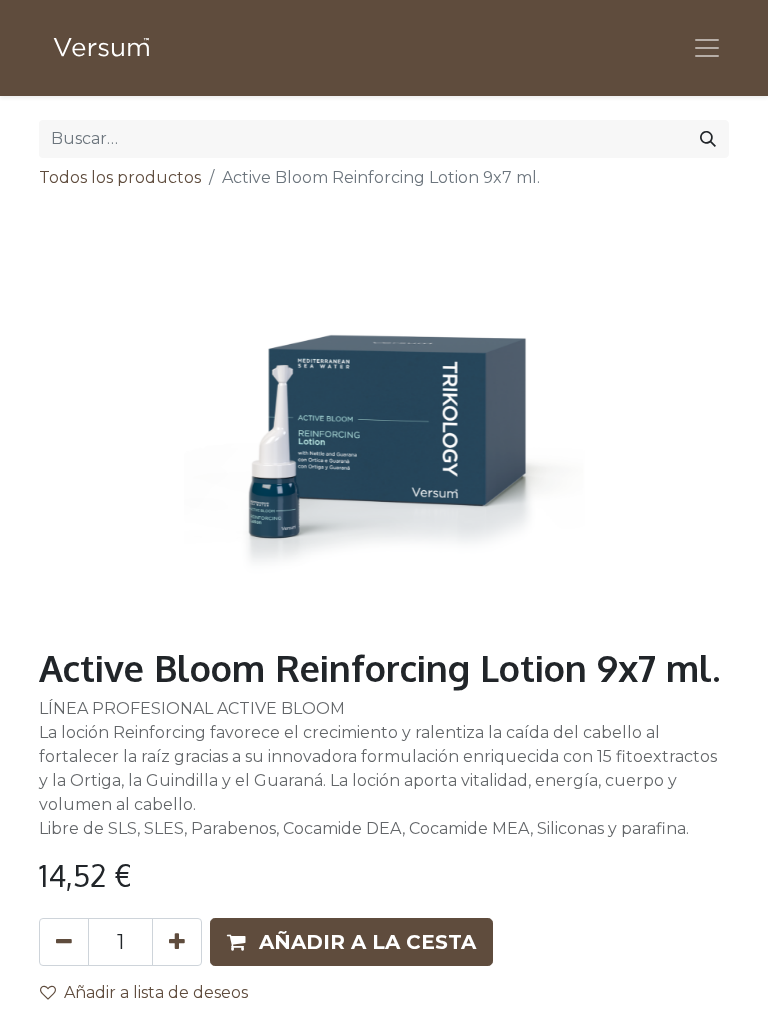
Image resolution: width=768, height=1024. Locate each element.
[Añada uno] (177, 942)
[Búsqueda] (708, 139)
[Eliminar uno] (64, 942)
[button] (351, 942)
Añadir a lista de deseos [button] (156, 992)
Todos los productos (120, 177)
